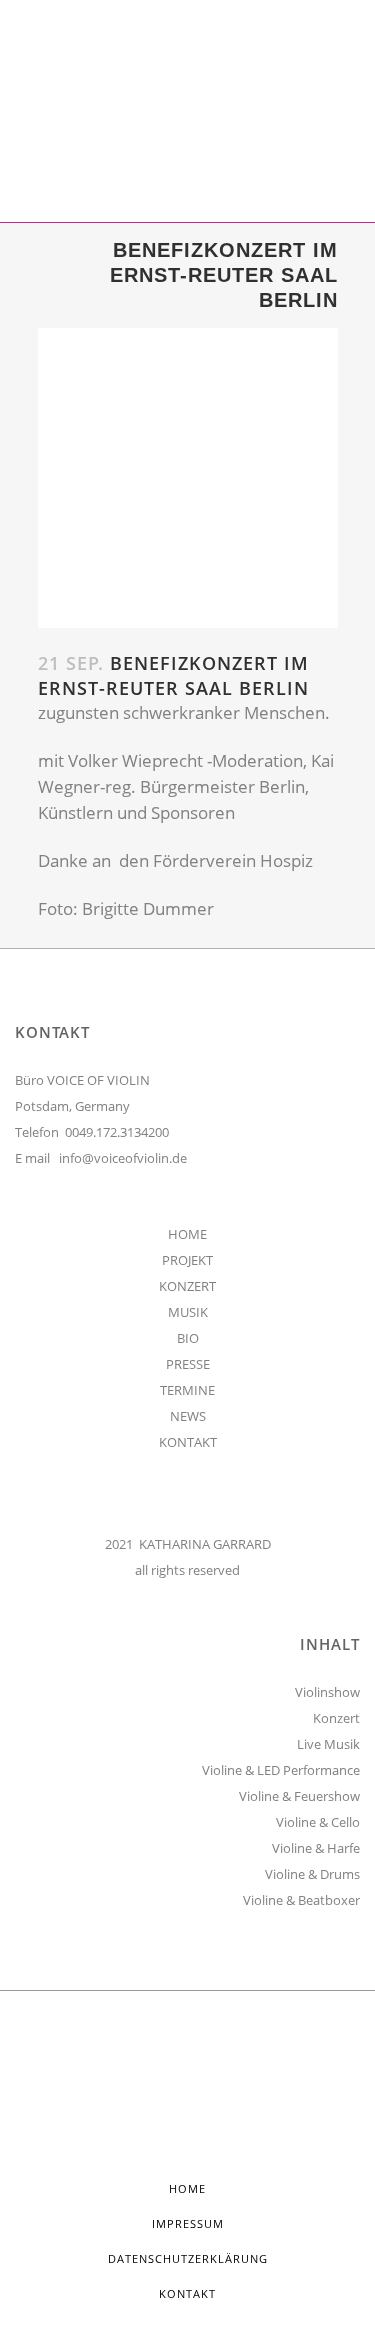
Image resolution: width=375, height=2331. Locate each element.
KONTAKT (188, 1442)
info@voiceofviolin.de (123, 1158)
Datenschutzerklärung (188, 2258)
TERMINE (187, 1390)
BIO (188, 1338)
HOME (187, 1234)
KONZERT (187, 1286)
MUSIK (188, 1312)
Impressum (188, 2223)
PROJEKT (187, 1260)
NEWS (188, 1416)
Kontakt (187, 2293)
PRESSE (188, 1364)
